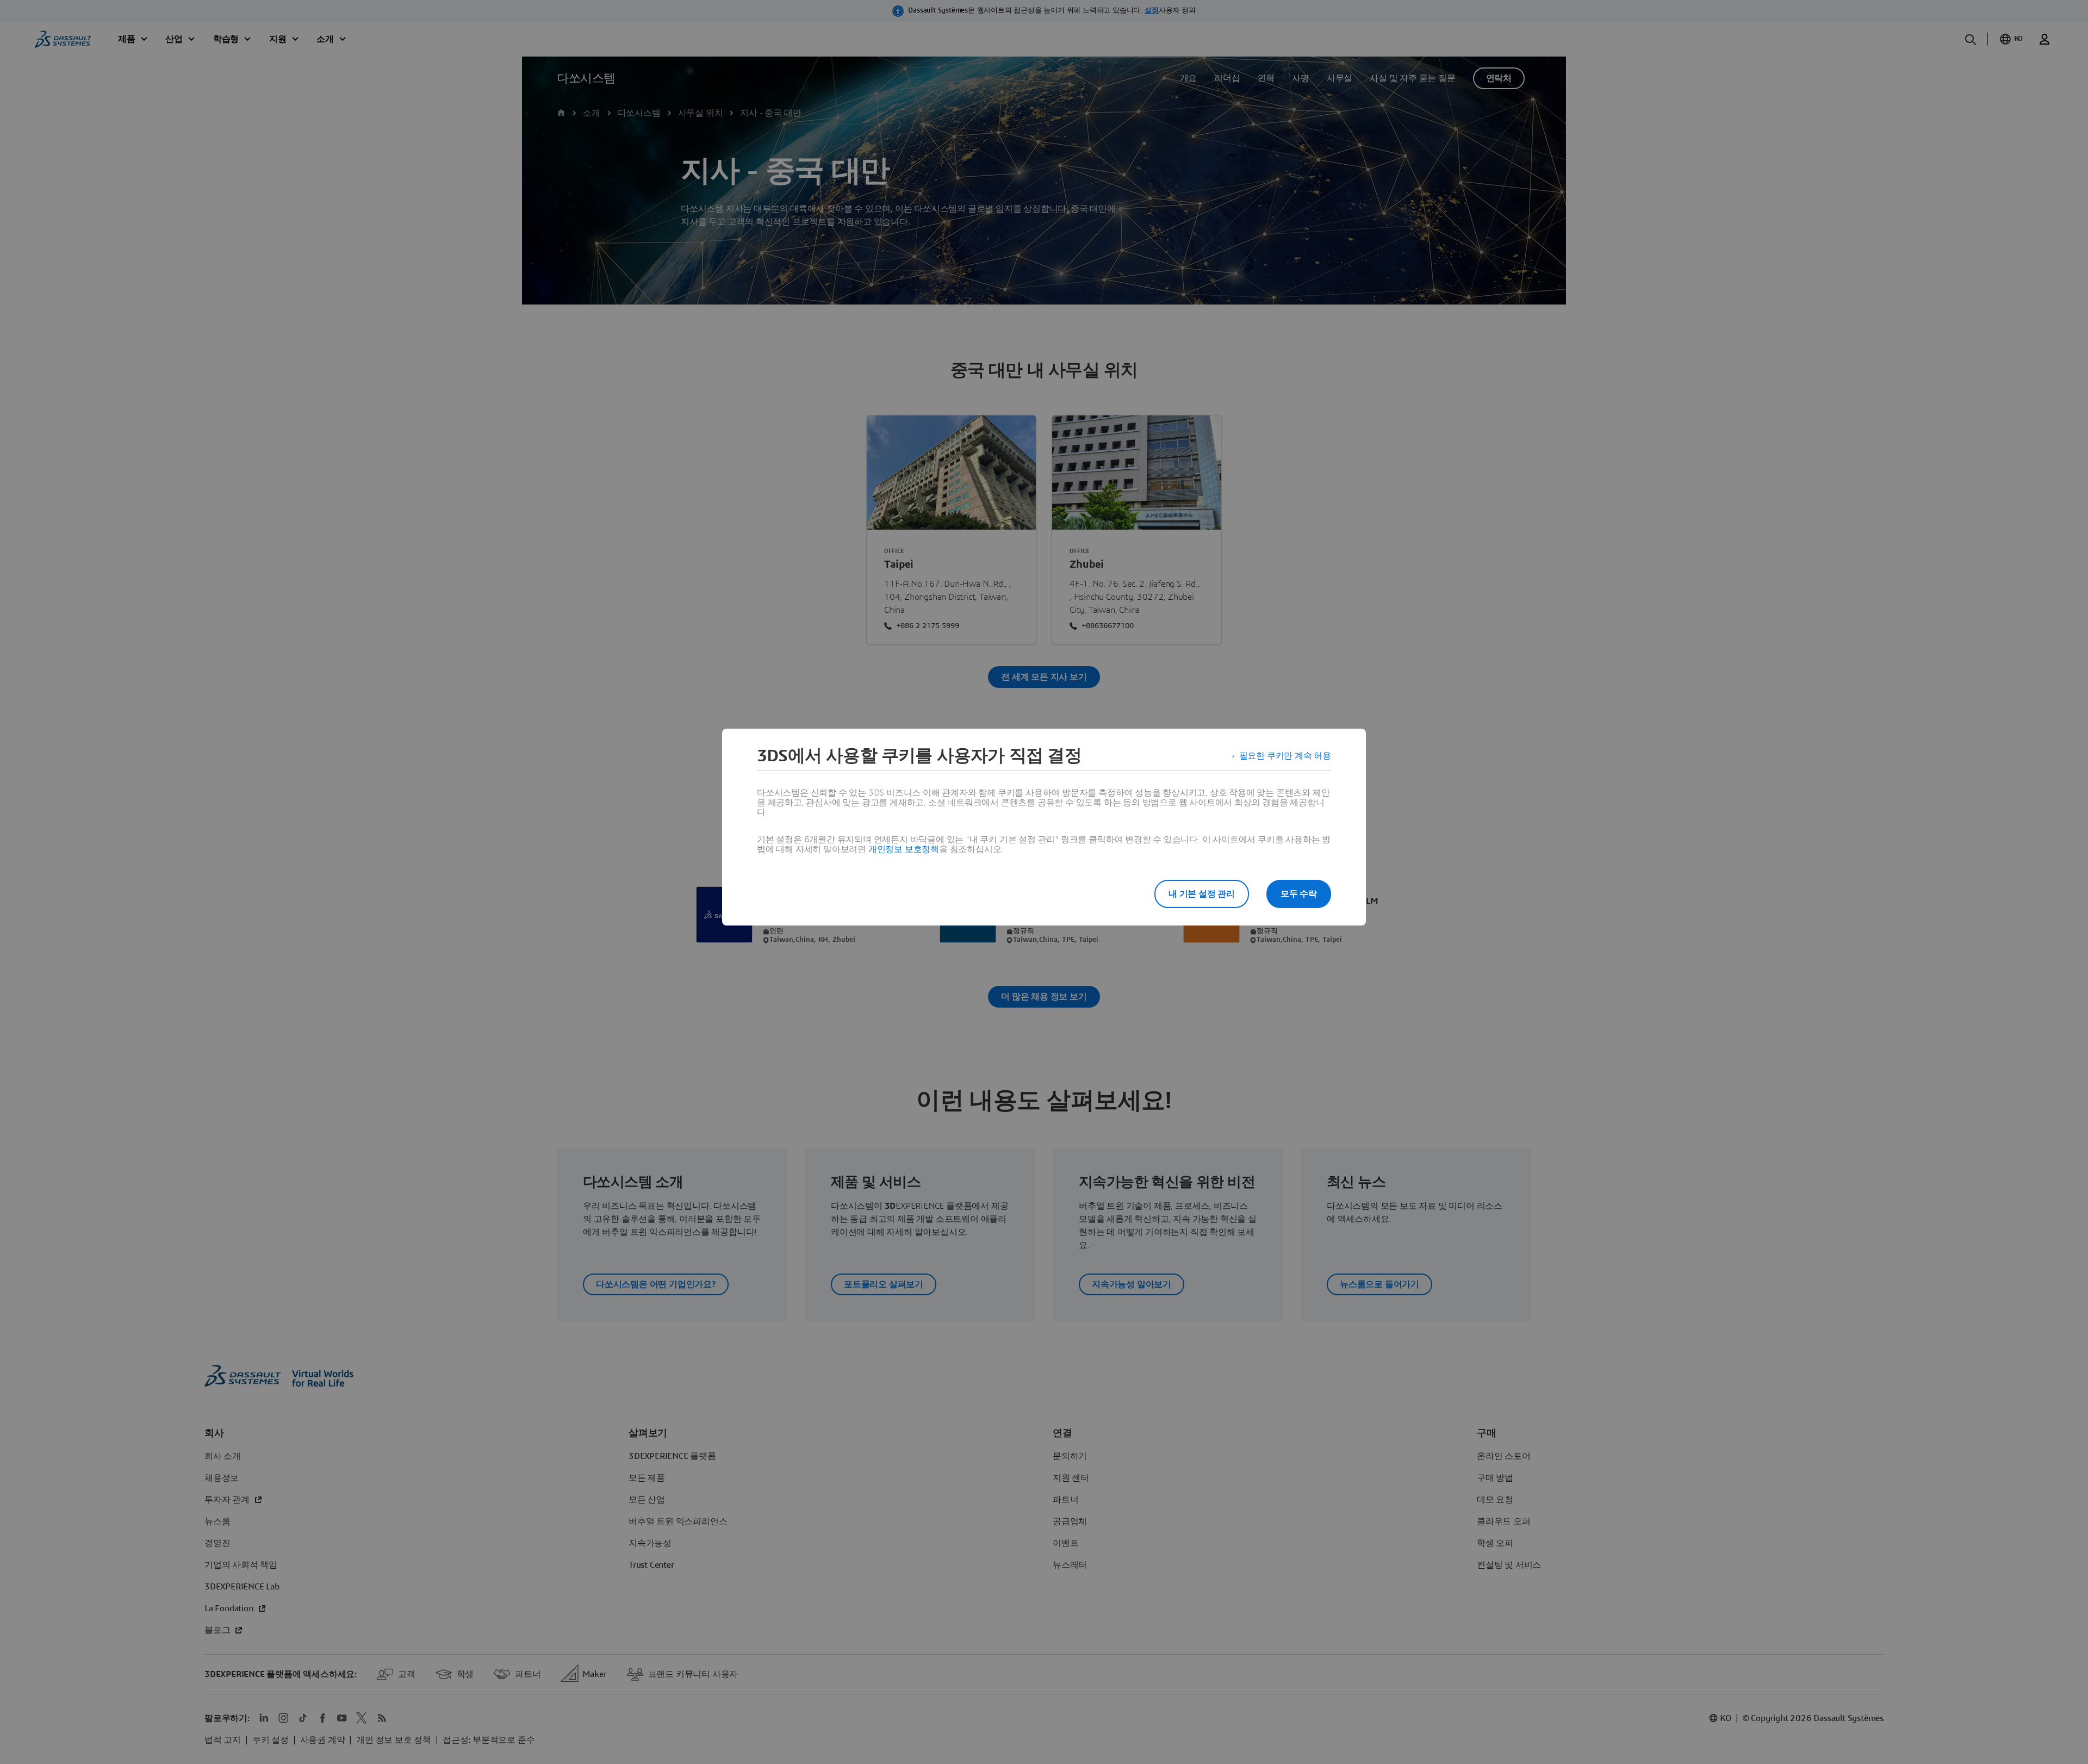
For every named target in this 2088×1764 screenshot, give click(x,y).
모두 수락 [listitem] (1299, 894)
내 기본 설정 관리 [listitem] (1202, 894)
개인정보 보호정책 (904, 849)
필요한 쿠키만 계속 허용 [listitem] (1285, 756)
